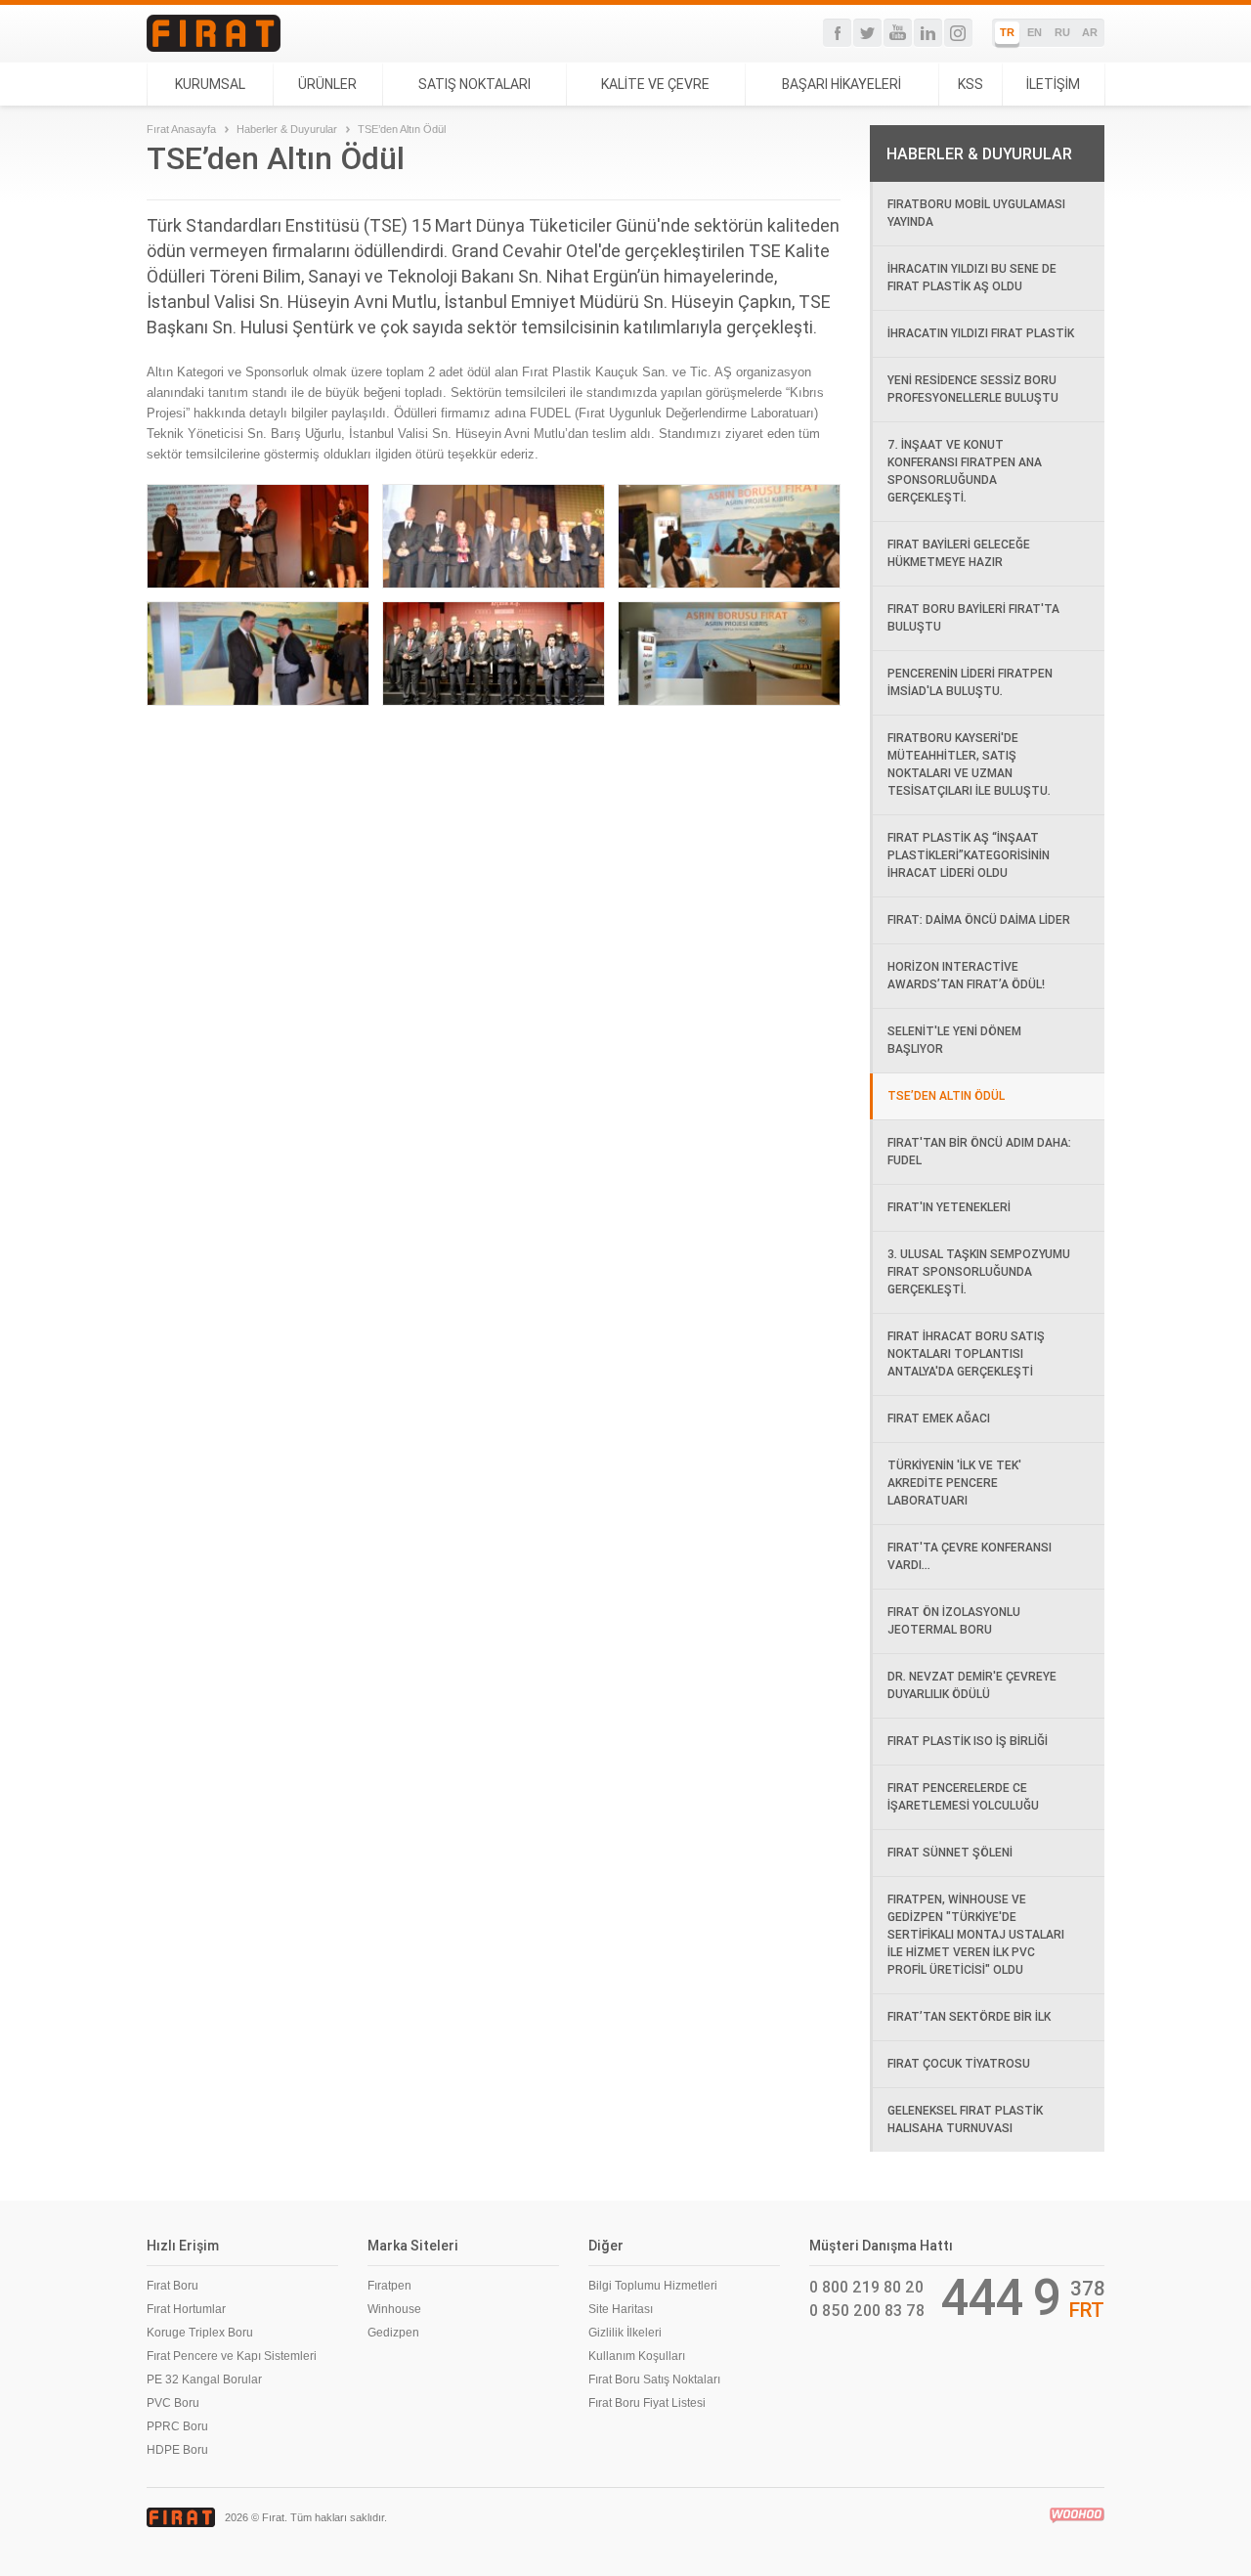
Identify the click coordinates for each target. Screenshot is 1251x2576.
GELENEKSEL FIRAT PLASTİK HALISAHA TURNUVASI (965, 2119)
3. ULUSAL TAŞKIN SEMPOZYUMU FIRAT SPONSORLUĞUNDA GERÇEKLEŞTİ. (979, 1271)
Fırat (214, 33)
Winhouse (394, 2309)
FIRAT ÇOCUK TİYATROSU (959, 2063)
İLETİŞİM (1053, 84)
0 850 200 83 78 (867, 2310)
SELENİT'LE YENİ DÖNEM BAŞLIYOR (954, 1040)
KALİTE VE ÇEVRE (655, 84)
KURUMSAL (210, 84)
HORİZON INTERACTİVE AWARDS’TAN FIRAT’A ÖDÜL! (966, 975)
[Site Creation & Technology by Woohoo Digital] (1077, 2515)
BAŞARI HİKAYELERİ (841, 84)
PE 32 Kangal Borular (204, 2380)
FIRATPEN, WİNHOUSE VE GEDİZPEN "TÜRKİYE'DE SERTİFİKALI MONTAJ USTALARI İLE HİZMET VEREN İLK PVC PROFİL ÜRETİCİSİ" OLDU (976, 1934)
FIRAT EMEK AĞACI (939, 1418)
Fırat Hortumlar (186, 2309)
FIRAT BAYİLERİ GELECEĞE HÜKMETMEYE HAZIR (959, 553)
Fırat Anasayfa (181, 129)
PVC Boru (173, 2403)
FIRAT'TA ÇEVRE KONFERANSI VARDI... (970, 1556)
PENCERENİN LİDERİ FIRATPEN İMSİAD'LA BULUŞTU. (970, 682)
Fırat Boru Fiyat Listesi (647, 2403)
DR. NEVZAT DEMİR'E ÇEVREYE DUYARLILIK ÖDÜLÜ (972, 1685)
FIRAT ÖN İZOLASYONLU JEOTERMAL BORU (954, 1620)
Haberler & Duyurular (287, 129)
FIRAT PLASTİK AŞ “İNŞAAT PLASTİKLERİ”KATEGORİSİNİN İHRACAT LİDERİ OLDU (969, 855)
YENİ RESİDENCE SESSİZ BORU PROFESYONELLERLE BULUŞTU (973, 389)
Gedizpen (393, 2333)
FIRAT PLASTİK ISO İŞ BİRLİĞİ (968, 1741)
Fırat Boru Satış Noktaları (654, 2380)
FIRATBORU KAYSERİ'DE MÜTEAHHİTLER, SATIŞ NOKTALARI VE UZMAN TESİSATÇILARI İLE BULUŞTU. (969, 764)
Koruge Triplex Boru (200, 2333)
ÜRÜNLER (327, 84)
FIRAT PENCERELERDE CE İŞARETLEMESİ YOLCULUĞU (963, 1796)
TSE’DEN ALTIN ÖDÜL (946, 1095)
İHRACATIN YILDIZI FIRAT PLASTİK (981, 333)
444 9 (1001, 2297)
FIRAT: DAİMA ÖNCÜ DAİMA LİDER (979, 919)
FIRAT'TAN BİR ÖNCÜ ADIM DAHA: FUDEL (979, 1151)
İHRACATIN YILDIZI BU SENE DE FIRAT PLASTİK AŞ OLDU (972, 277)
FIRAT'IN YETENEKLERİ (949, 1207)
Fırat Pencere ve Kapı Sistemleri (232, 2356)
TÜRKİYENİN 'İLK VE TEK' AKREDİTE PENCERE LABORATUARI (954, 1483)
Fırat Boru (173, 2286)
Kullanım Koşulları (637, 2356)
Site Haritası (621, 2309)
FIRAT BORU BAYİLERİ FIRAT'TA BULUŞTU (973, 617)
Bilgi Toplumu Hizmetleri (653, 2286)
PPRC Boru (177, 2426)
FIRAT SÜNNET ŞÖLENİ (950, 1852)
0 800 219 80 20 (866, 2287)
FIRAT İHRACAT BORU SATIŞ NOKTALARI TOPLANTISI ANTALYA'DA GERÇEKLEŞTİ (966, 1353)
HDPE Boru (177, 2450)
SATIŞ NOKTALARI (475, 84)
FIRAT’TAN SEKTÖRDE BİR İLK (969, 2016)
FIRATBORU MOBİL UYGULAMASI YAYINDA (976, 213)
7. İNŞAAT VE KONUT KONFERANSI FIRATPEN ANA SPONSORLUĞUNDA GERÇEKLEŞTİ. (965, 471)
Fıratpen (389, 2286)
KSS (971, 84)
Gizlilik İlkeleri (625, 2333)
